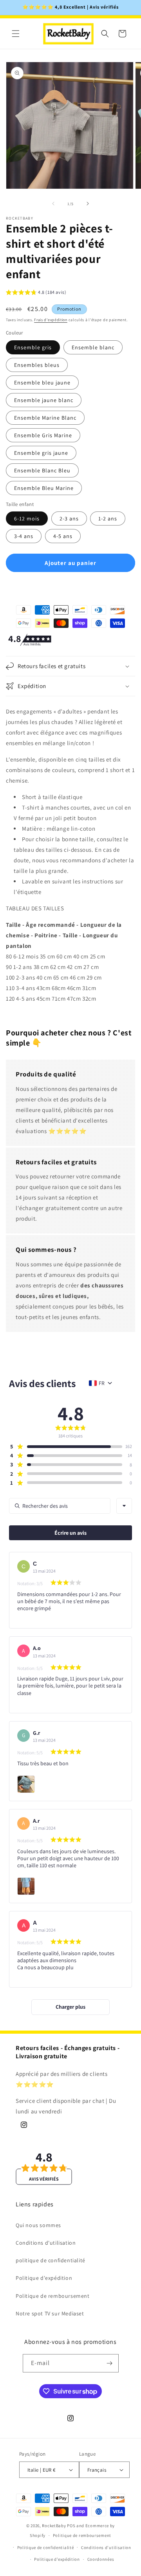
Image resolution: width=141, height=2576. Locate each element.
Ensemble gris (33, 347)
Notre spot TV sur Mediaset (50, 2313)
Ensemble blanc (93, 347)
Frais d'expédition (51, 320)
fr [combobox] (102, 1383)
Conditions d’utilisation (106, 2547)
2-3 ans (69, 518)
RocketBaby (54, 2526)
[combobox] (124, 1506)
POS (71, 2526)
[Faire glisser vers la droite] (88, 204)
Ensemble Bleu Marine (44, 488)
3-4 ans (24, 536)
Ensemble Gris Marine (43, 435)
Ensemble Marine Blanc (45, 418)
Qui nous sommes (38, 2225)
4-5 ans (63, 536)
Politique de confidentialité (46, 2547)
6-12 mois (27, 518)
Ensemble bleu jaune (42, 383)
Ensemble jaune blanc (44, 400)
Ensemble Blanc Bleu (42, 470)
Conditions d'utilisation (46, 2243)
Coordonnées (101, 2559)
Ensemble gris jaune (41, 453)
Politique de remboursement (53, 2296)
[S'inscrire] (110, 2363)
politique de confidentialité (51, 2260)
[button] (16, 34)
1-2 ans (108, 518)
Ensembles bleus (37, 365)
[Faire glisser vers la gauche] (53, 204)
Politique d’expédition (57, 2559)
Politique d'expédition (44, 2278)
